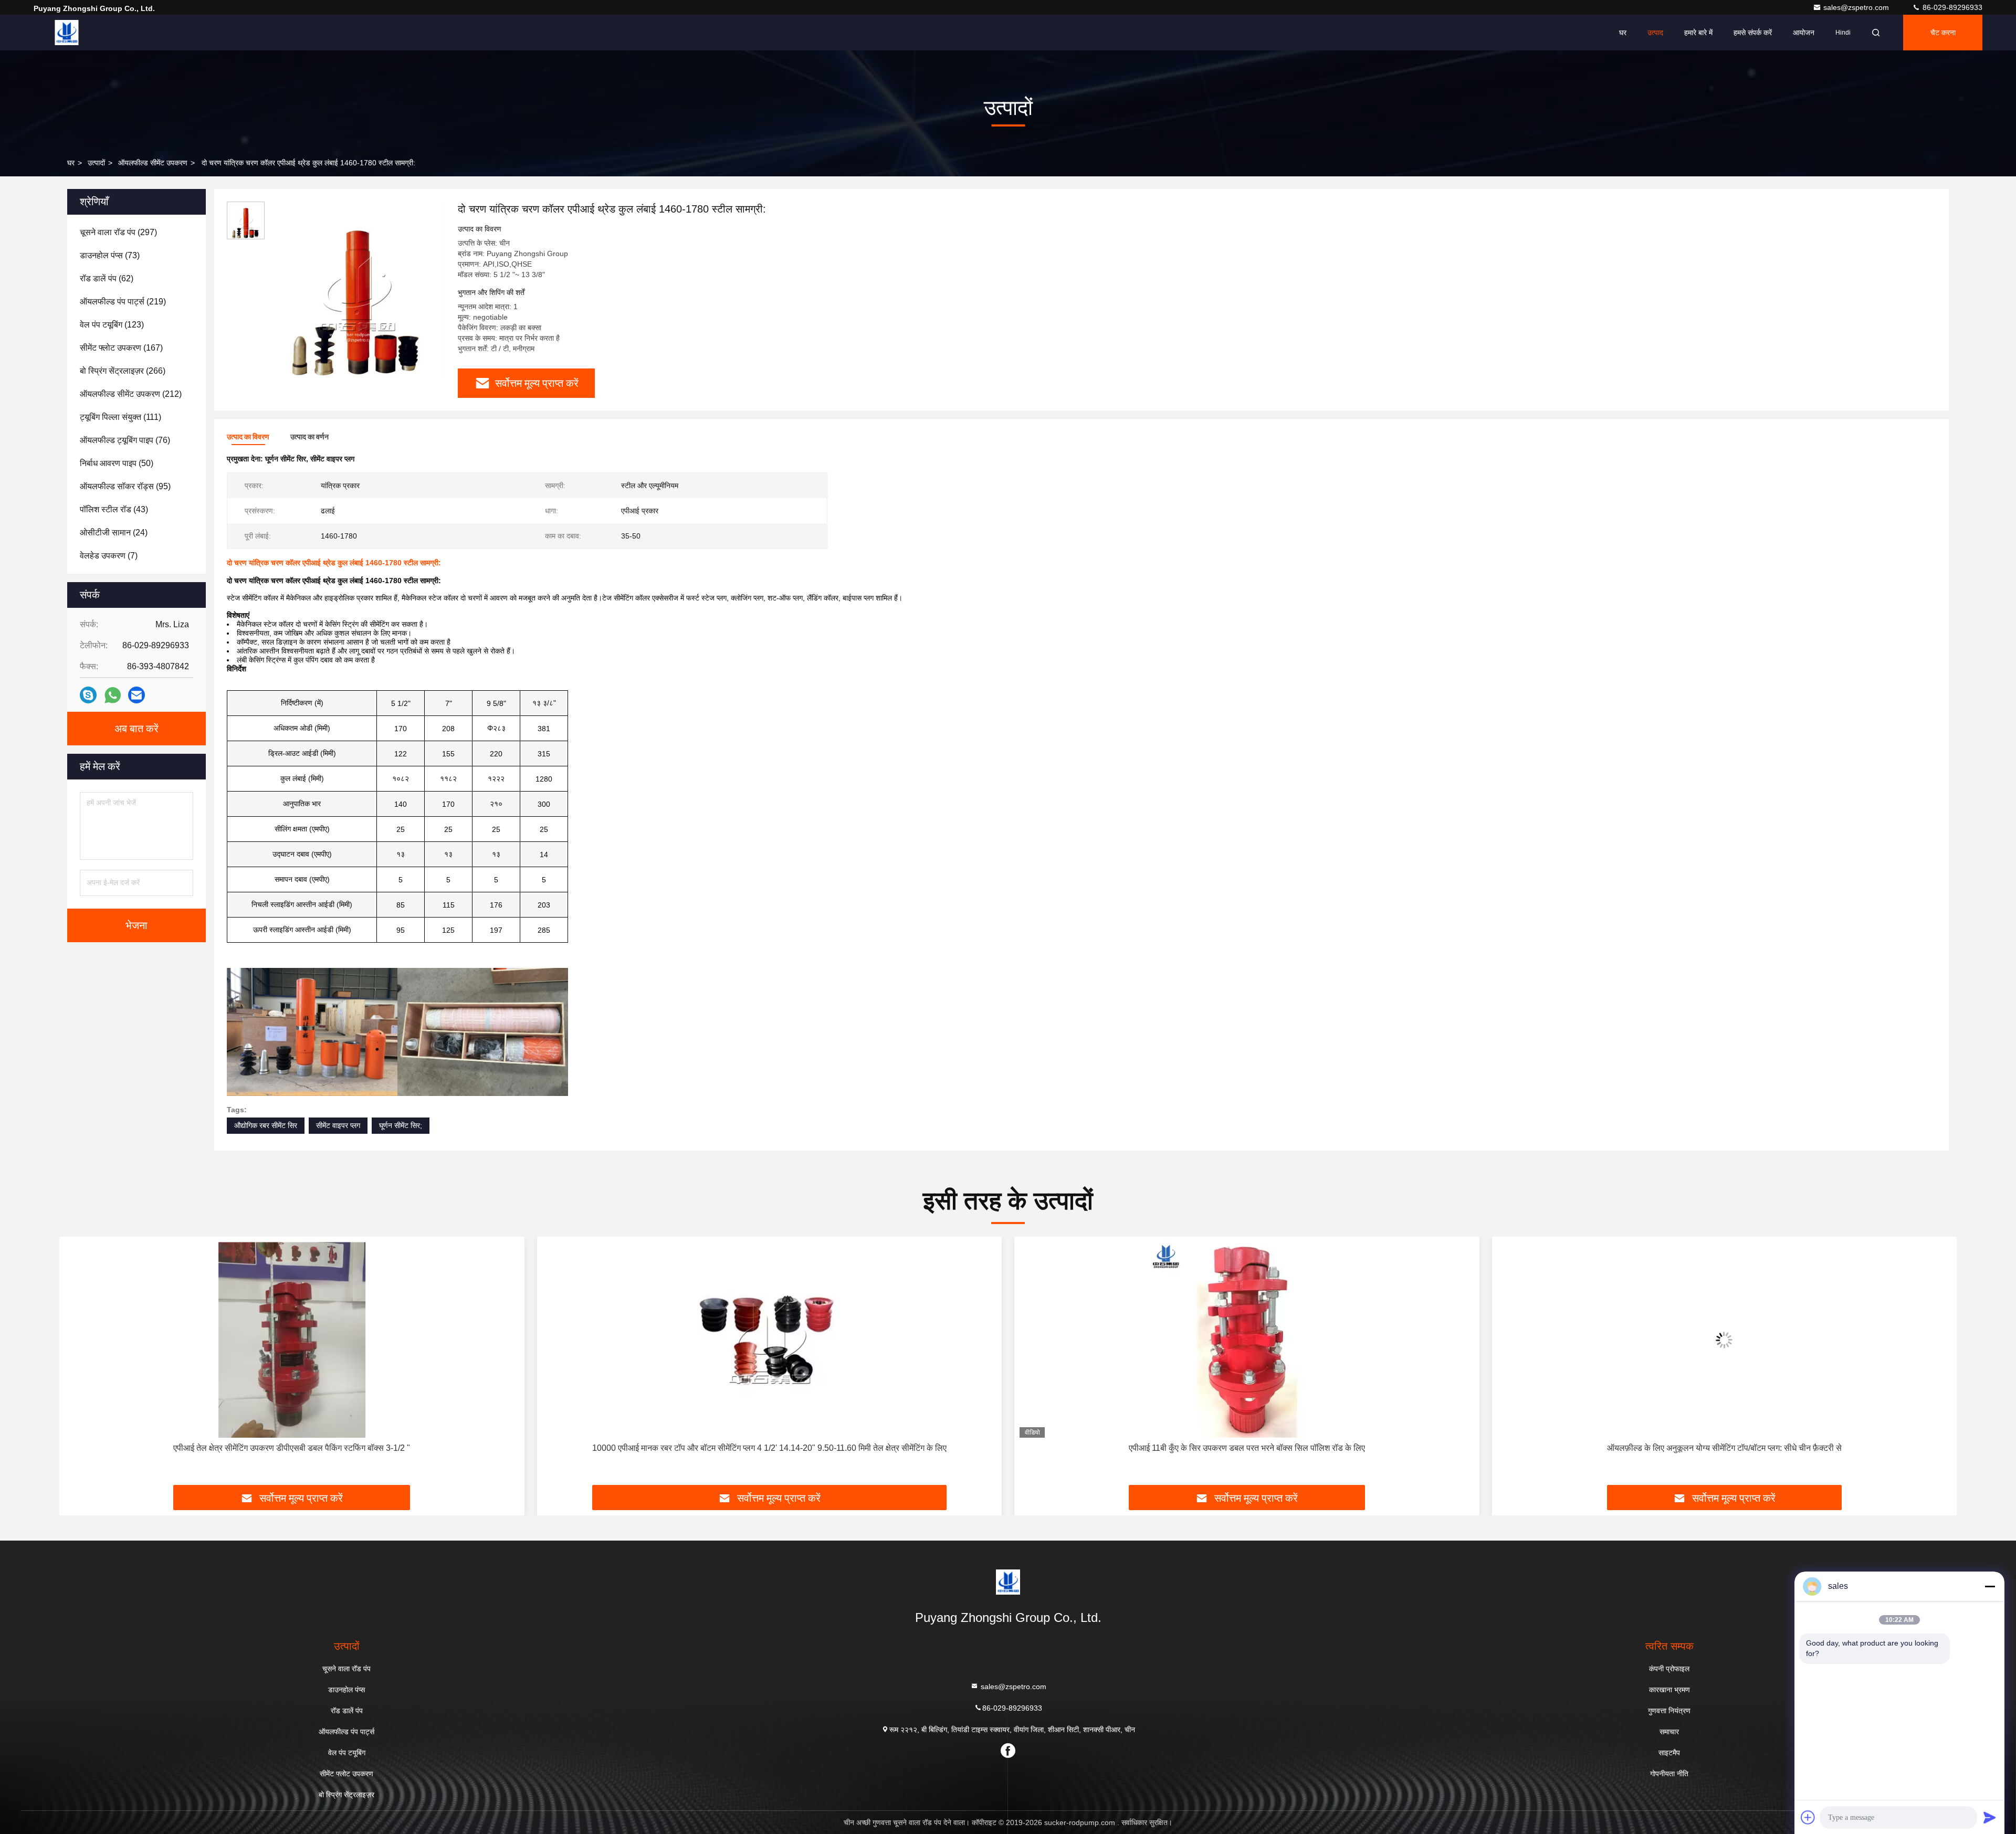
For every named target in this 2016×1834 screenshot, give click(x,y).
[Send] (1990, 1817)
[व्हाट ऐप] (113, 695)
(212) (131, 394)
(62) (107, 278)
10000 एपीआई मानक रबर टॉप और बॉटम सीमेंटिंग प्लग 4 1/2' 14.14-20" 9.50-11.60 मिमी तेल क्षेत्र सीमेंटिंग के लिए (292, 1448)
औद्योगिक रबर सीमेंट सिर (266, 1125)
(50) (117, 463)
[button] (78, 1365)
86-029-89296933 (1951, 7)
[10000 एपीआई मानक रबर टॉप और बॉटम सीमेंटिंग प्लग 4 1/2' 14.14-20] (292, 1340)
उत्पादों (96, 163)
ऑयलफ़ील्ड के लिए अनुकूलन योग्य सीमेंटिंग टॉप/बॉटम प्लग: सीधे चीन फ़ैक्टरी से (1247, 1448)
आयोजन (1804, 33)
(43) (114, 509)
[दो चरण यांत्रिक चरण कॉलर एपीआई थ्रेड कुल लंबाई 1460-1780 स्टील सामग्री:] (357, 290)
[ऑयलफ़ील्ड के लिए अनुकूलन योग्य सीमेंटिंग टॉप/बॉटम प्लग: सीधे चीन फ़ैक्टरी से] (1247, 1340)
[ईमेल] (136, 695)
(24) (114, 533)
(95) (125, 486)
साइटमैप (1669, 1753)
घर (1623, 33)
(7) (109, 556)
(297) (118, 232)
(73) (110, 255)
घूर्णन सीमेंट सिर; (401, 1125)
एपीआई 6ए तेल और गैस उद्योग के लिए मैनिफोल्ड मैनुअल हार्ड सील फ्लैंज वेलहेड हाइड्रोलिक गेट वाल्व (1724, 1448)
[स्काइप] (88, 695)
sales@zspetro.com (1857, 7)
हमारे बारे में (1698, 33)
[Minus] (1990, 1586)
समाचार (1669, 1732)
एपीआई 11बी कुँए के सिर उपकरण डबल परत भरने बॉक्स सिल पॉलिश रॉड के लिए (769, 1448)
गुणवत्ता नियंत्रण (1669, 1711)
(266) (123, 371)
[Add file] (1808, 1817)
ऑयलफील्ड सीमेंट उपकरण (153, 163)
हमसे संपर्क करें (1753, 33)
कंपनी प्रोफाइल (1669, 1669)
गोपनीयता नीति (1669, 1774)
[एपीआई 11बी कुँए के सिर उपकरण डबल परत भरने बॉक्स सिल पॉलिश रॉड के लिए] (770, 1340)
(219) (123, 302)
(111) (120, 417)
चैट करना (1943, 33)
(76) (125, 440)
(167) (121, 348)
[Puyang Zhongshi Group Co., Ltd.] (67, 33)
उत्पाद (1655, 33)
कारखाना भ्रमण (1669, 1690)
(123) (112, 325)
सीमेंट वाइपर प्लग (338, 1125)
